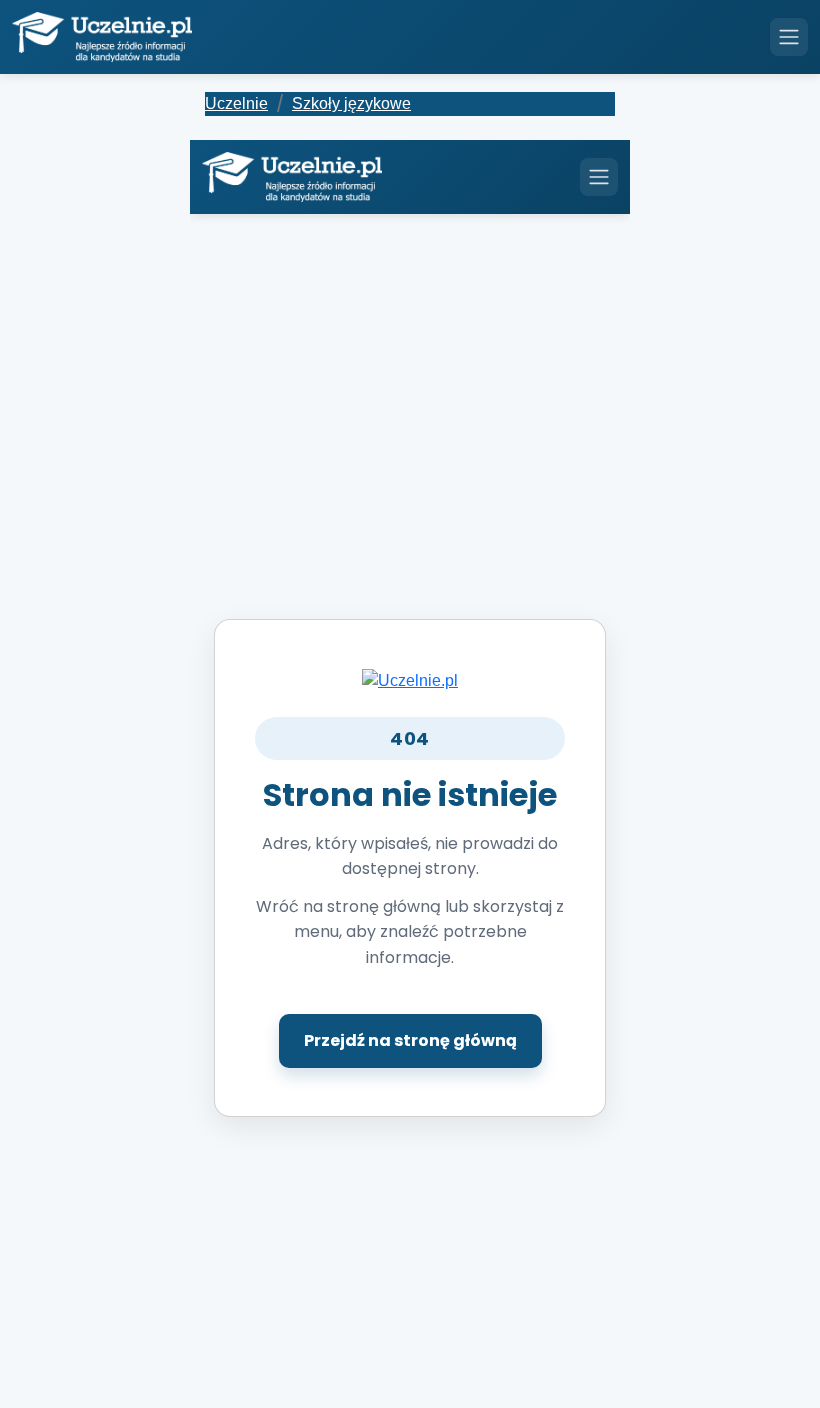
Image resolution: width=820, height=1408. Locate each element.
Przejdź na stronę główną (410, 1040)
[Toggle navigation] (789, 37)
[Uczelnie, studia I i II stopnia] (102, 37)
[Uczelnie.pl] (410, 679)
